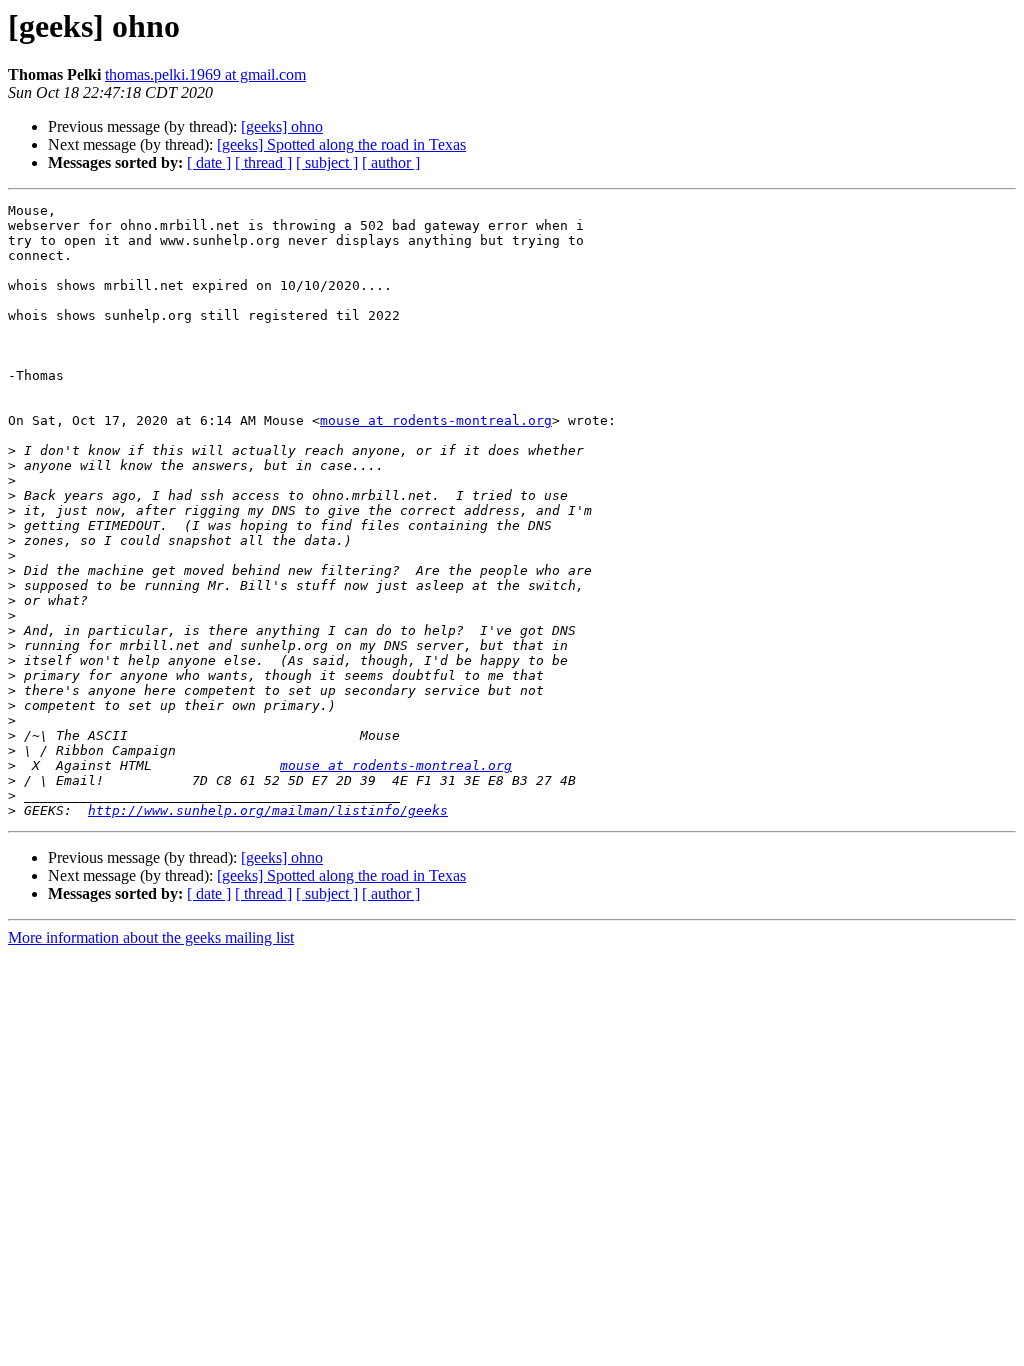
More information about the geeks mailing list (151, 937)
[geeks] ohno (282, 126)
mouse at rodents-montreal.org (436, 420)
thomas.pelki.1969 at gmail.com (205, 74)
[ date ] (209, 162)
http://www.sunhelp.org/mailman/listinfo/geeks (268, 810)
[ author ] (391, 162)
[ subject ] (327, 162)
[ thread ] (263, 162)
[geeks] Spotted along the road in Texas (341, 144)
